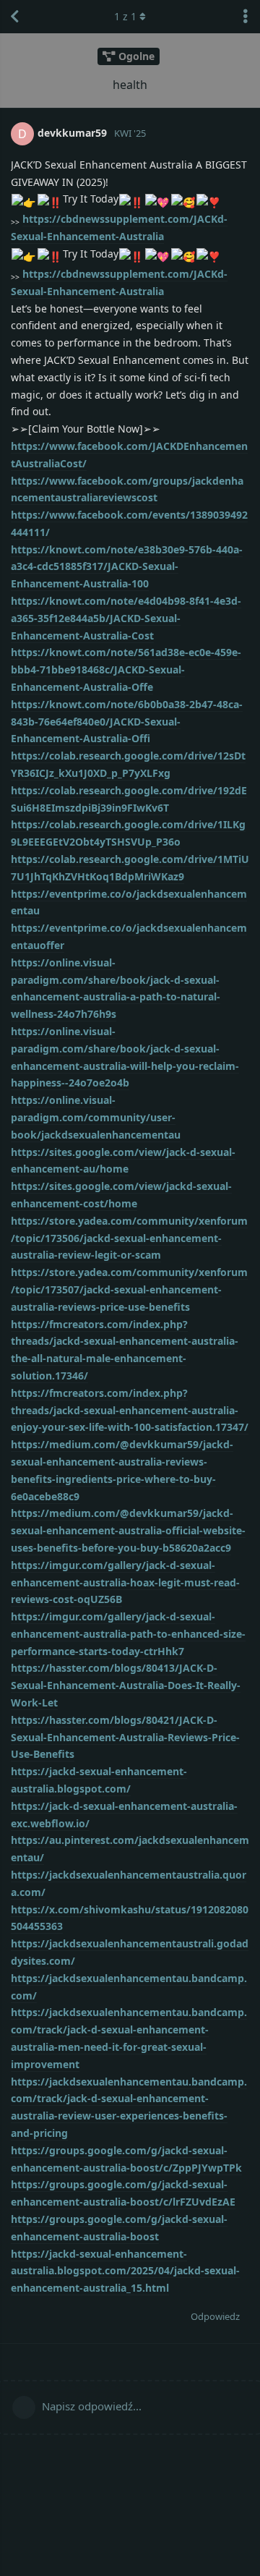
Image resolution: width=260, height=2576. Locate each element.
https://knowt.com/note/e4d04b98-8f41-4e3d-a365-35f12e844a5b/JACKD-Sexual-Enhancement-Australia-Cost (126, 618)
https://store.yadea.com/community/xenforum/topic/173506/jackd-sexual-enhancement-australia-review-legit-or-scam (129, 1238)
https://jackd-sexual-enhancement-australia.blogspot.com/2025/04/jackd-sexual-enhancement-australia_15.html (125, 2271)
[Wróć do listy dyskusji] (14, 17)
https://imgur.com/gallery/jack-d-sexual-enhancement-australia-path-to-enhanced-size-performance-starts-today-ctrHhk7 (128, 1634)
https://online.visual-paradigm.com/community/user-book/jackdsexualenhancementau (96, 1117)
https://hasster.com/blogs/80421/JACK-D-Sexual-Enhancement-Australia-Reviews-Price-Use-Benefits (125, 1737)
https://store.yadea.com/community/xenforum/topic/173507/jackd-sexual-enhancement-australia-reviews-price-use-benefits (129, 1289)
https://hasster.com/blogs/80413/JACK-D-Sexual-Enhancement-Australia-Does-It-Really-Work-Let (126, 1685)
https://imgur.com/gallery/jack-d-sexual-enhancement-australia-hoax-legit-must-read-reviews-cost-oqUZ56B (125, 1582)
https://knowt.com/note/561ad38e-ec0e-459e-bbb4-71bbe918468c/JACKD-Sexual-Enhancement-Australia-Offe (126, 669)
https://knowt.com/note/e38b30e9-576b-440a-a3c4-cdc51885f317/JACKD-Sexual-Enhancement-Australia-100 (127, 567)
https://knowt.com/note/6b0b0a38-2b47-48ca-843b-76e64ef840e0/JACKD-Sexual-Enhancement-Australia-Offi (127, 722)
